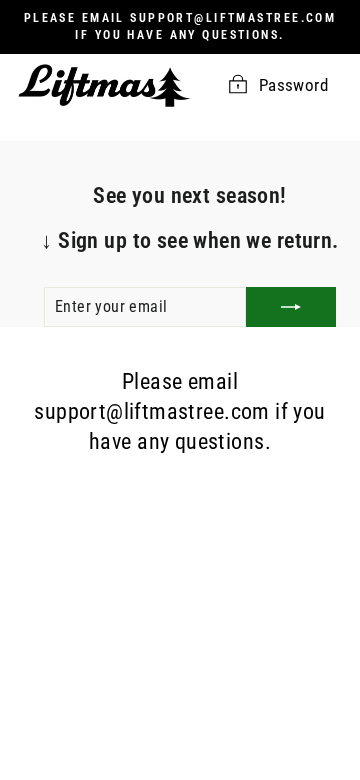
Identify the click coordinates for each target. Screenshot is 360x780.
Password (293, 85)
